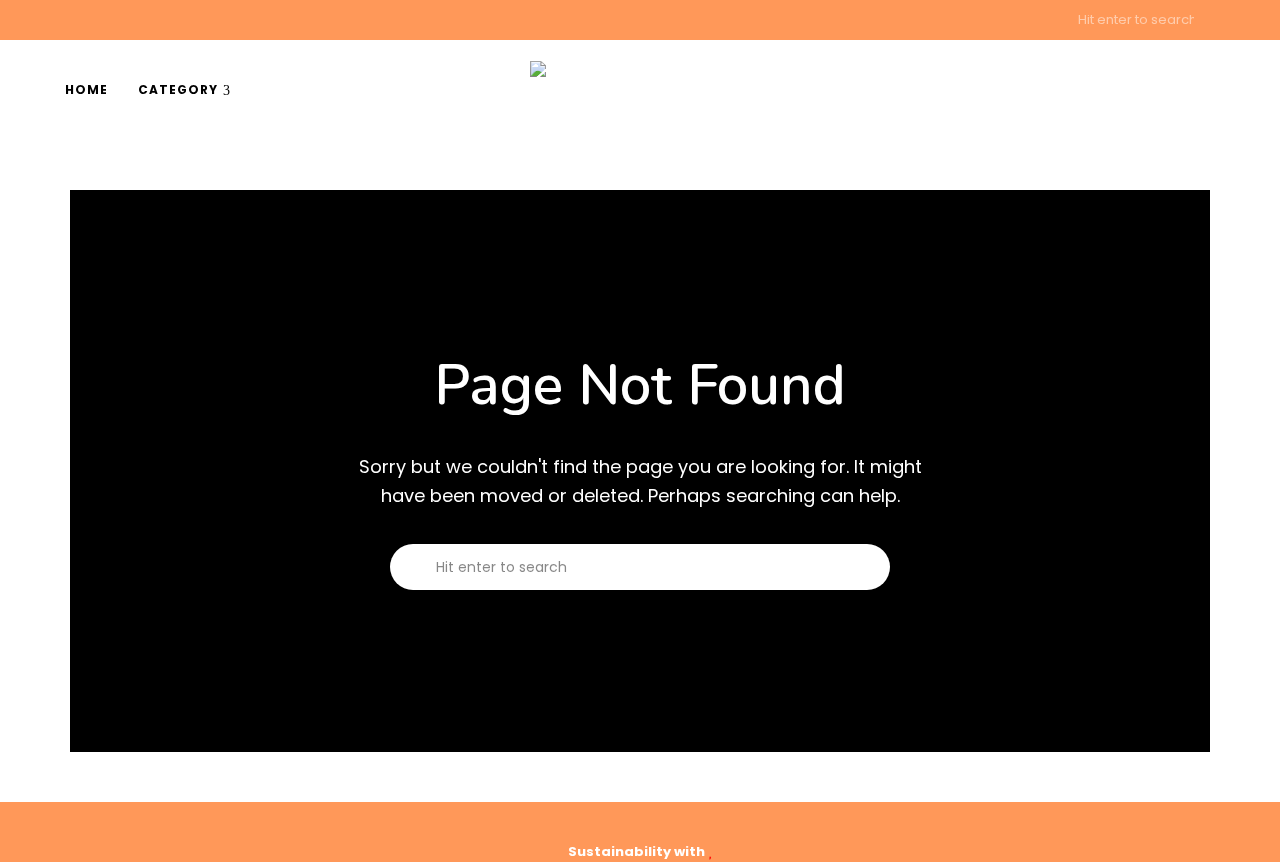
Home (86, 89)
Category (178, 89)
